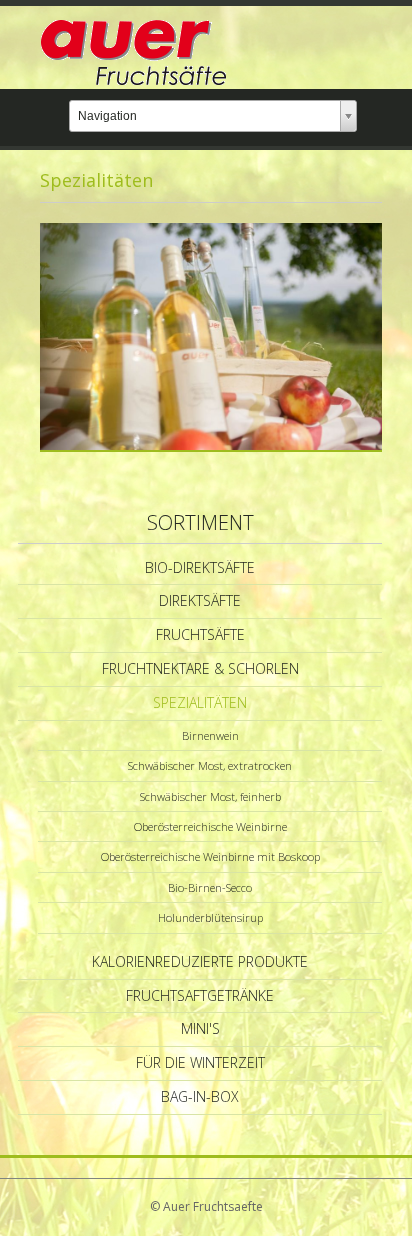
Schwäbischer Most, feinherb (210, 796)
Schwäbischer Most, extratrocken (210, 765)
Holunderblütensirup (210, 917)
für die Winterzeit (200, 1062)
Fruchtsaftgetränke (200, 995)
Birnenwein (210, 735)
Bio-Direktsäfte (200, 567)
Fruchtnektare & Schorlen (200, 668)
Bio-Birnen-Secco (210, 887)
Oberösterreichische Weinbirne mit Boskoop (210, 856)
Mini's (200, 1028)
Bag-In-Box (200, 1096)
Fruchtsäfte (200, 634)
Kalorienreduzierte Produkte (200, 961)
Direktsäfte (200, 600)
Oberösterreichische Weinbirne (210, 826)
